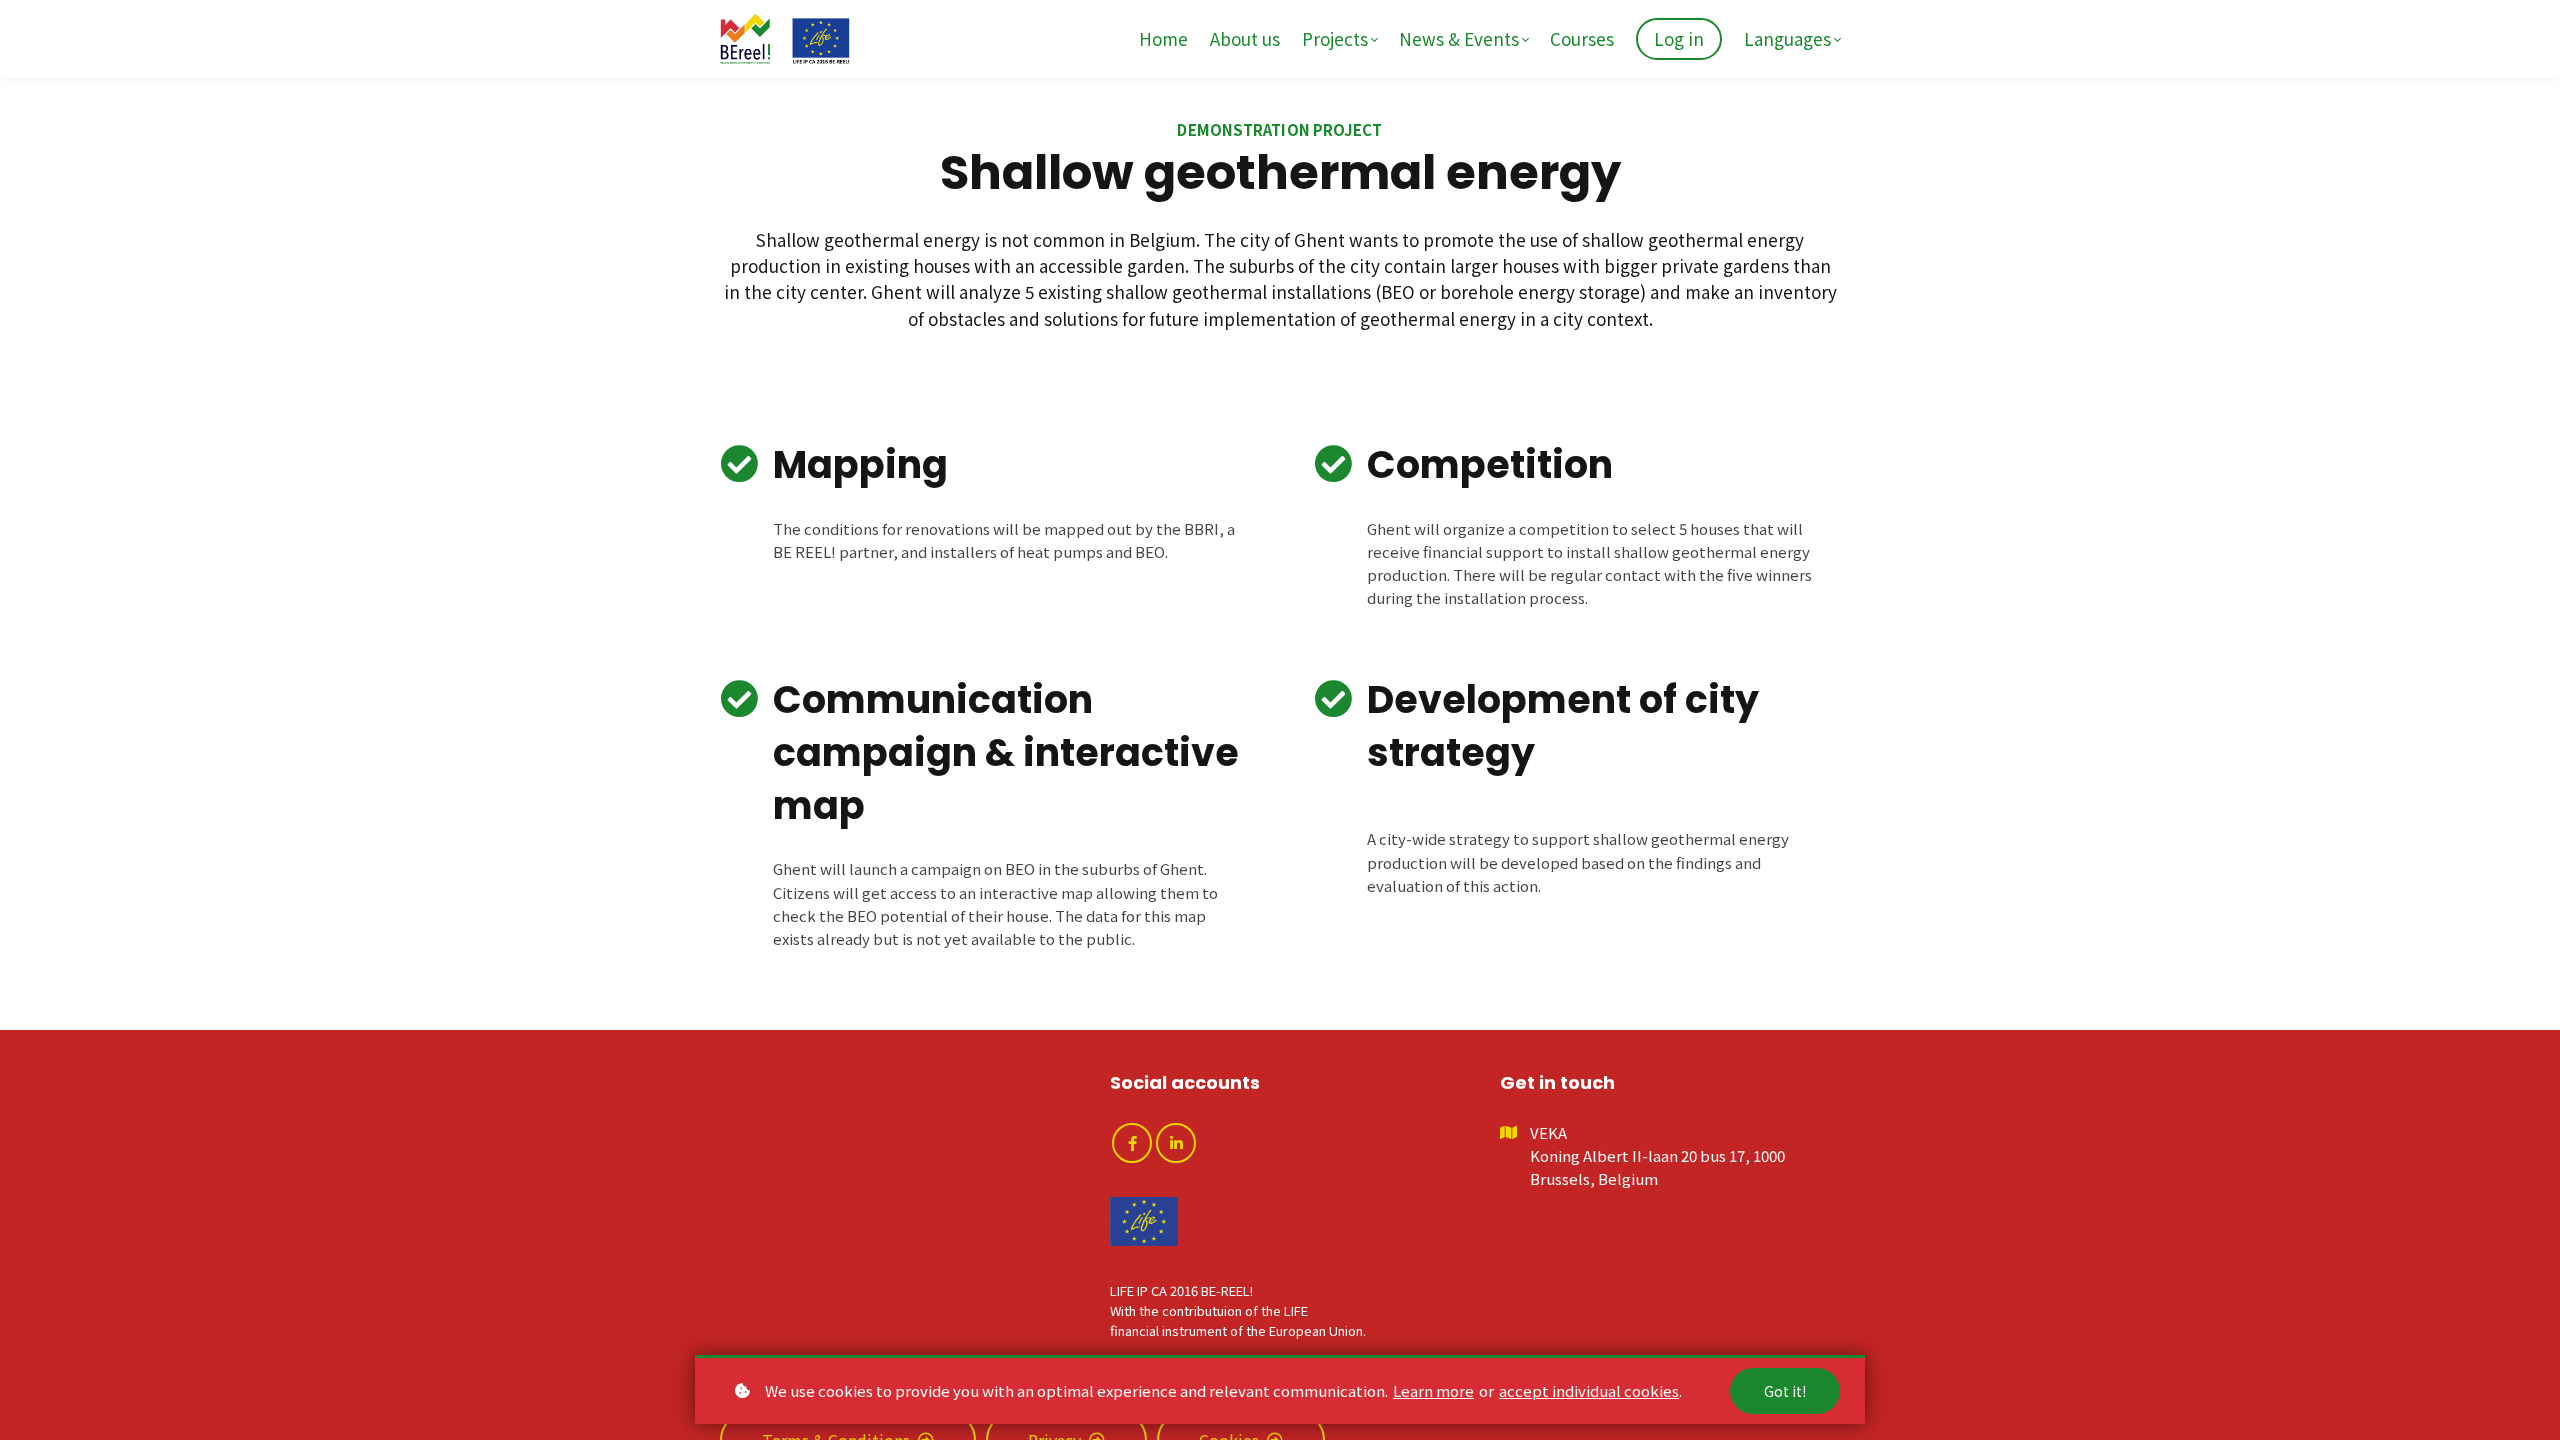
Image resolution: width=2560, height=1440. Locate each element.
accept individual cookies (1589, 1390)
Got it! (1785, 1391)
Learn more (1433, 1390)
